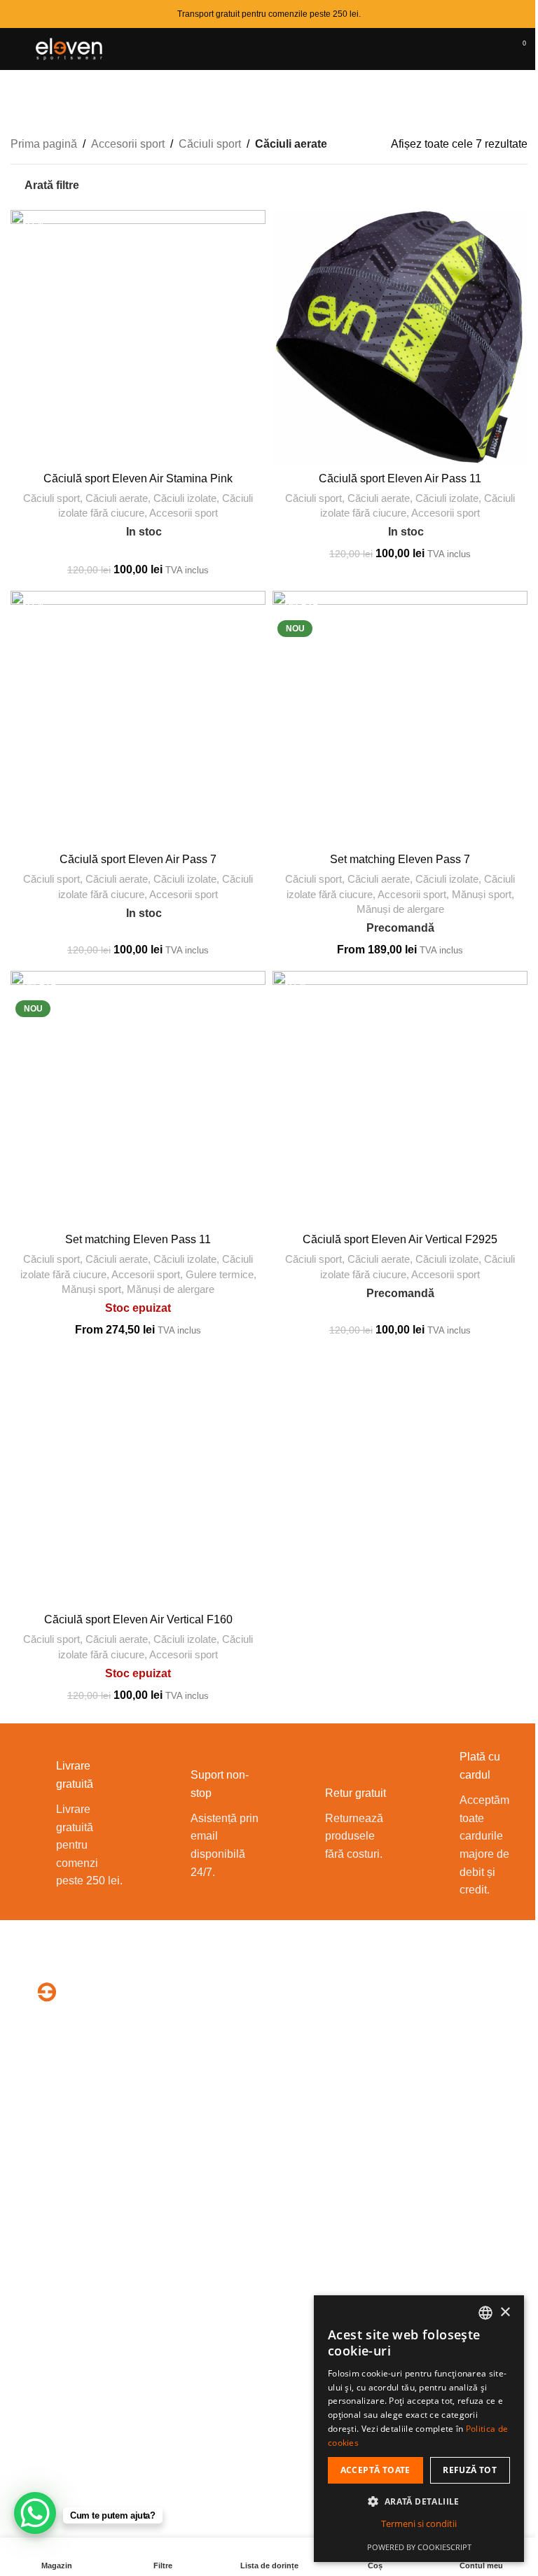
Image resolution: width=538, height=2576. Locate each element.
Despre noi (38, 2220)
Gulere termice (220, 1274)
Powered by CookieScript (419, 2547)
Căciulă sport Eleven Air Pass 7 (138, 859)
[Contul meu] (492, 49)
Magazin (32, 2273)
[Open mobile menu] (16, 49)
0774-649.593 (331, 2043)
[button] (419, 2501)
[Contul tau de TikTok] (419, 2091)
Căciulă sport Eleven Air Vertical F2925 (400, 1239)
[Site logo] (71, 48)
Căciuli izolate (185, 498)
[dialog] (419, 2429)
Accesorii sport (128, 144)
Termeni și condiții (321, 2220)
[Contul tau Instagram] (402, 2091)
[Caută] (467, 49)
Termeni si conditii (419, 2523)
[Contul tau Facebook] (384, 2091)
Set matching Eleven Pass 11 (138, 1239)
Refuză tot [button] (470, 2470)
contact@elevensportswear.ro (384, 2058)
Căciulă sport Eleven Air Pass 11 (400, 478)
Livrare (28, 2299)
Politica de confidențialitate (343, 2247)
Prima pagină (44, 144)
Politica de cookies (323, 2273)
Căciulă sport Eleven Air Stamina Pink (138, 478)
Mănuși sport (482, 894)
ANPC (292, 2299)
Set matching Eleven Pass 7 (400, 859)
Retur (24, 2325)
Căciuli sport (210, 144)
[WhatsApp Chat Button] (35, 2513)
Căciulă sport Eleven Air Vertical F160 (138, 1619)
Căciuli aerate (117, 498)
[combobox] (485, 2313)
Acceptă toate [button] (375, 2470)
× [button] (505, 2312)
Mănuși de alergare (400, 909)
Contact (30, 2247)
